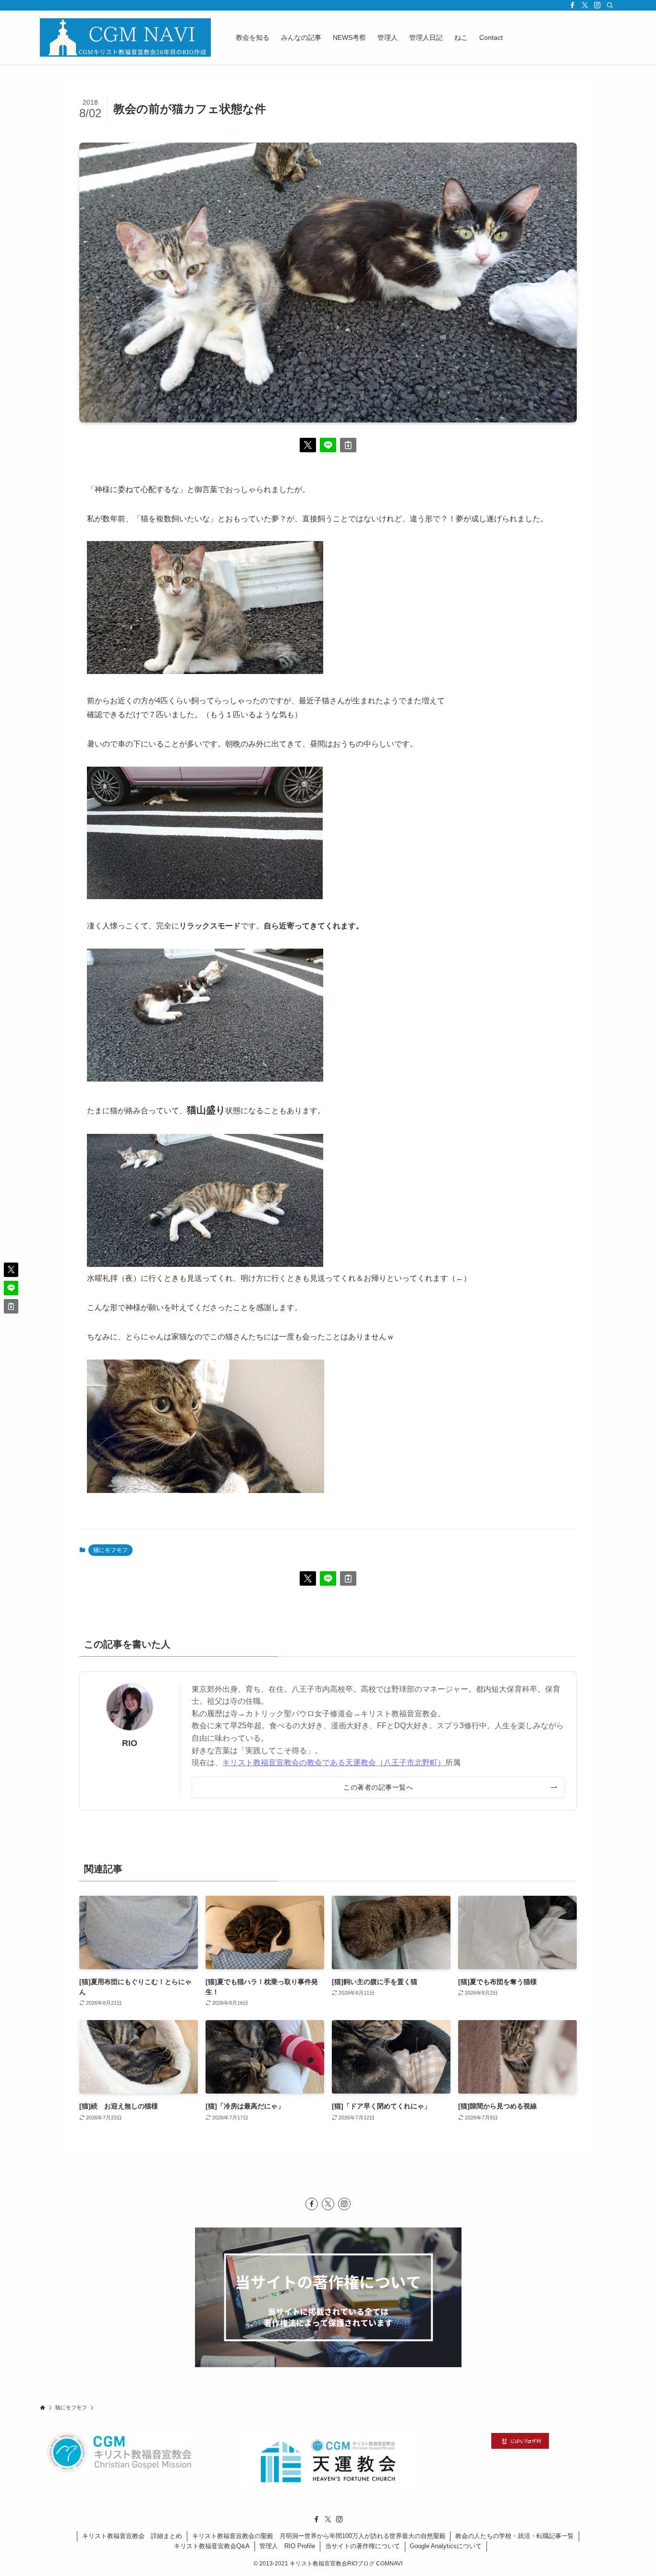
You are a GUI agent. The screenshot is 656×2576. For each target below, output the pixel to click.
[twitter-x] (585, 5)
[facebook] (572, 5)
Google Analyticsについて (446, 2546)
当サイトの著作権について (363, 2546)
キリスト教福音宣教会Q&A (212, 2546)
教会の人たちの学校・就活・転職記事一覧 (515, 2536)
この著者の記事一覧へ (378, 1787)
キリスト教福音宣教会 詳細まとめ (132, 2536)
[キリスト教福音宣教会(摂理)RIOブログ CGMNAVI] (125, 37)
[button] (308, 445)
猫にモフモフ (110, 1550)
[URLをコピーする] (348, 445)
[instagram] (597, 5)
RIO (130, 1743)
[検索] (610, 5)
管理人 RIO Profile (287, 2546)
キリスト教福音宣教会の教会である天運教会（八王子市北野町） (334, 1763)
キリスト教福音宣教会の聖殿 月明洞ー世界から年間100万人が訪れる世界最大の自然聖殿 (319, 2536)
